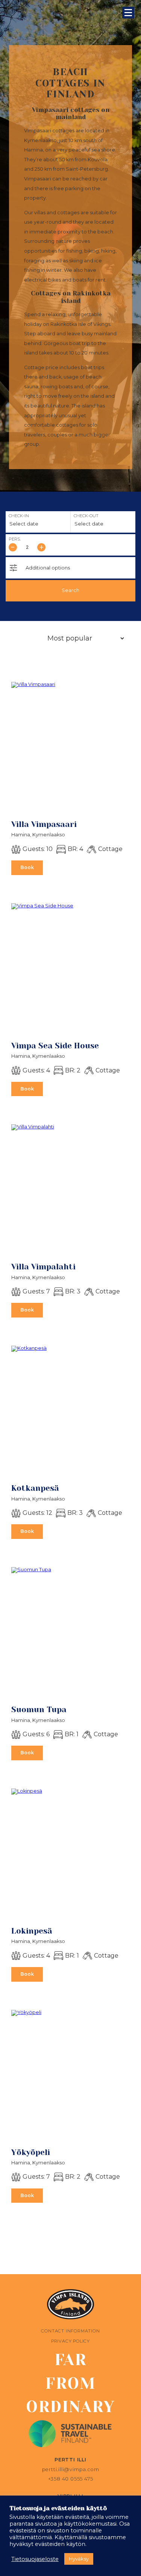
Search (70, 590)
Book (27, 867)
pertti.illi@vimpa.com (71, 2469)
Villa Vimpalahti (43, 1267)
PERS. (15, 539)
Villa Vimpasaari (44, 824)
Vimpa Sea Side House (55, 1046)
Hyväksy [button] (79, 2559)
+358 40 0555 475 (71, 2479)
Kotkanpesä (35, 1488)
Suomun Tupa (39, 1710)
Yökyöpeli (31, 2152)
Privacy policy (70, 2341)
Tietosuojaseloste (35, 2559)
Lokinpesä (32, 1931)
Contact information (70, 2331)
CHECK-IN (19, 516)
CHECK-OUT (86, 516)
